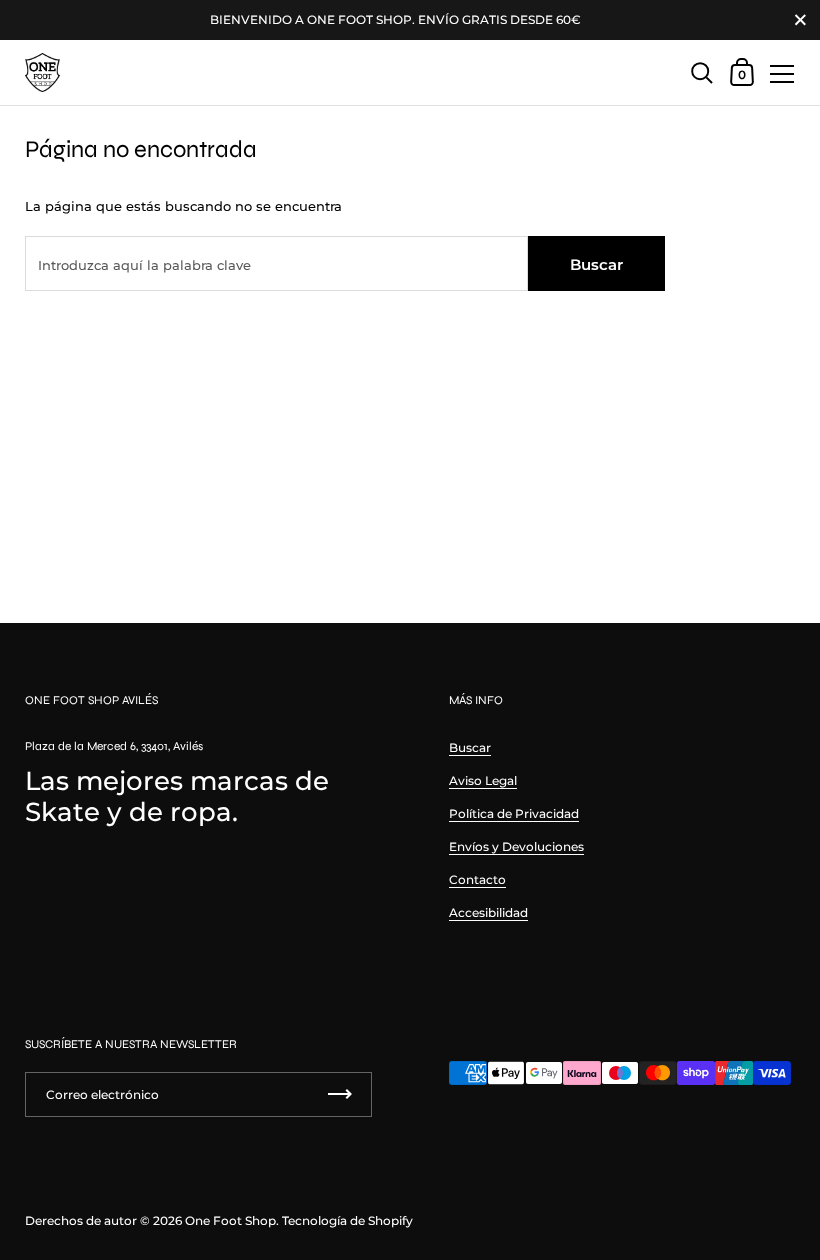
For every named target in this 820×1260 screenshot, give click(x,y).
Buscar (596, 264)
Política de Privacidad (514, 813)
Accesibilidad (488, 912)
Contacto (477, 879)
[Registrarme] (340, 1094)
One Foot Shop (230, 1220)
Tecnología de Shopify (347, 1220)
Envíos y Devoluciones (516, 846)
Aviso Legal (483, 780)
